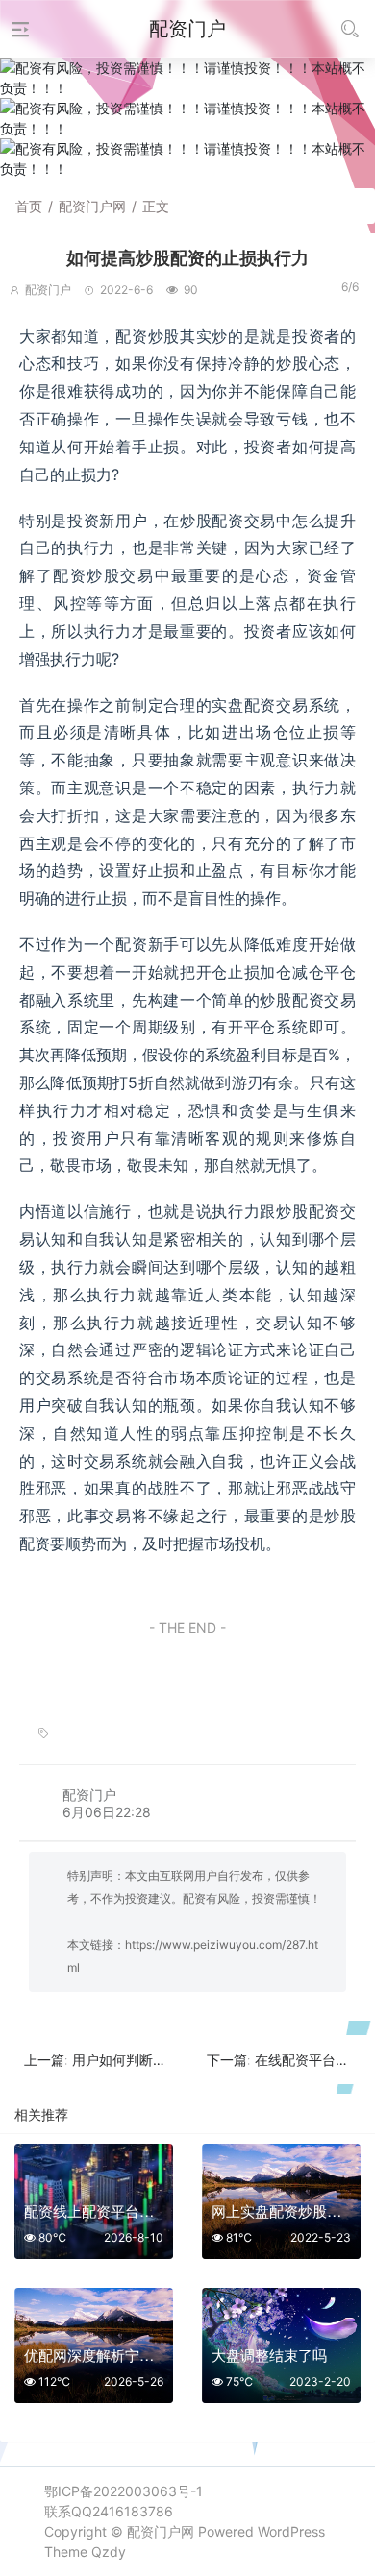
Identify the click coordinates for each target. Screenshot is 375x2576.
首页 (29, 206)
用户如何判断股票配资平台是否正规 (180, 2060)
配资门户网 (92, 206)
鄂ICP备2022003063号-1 (124, 2491)
